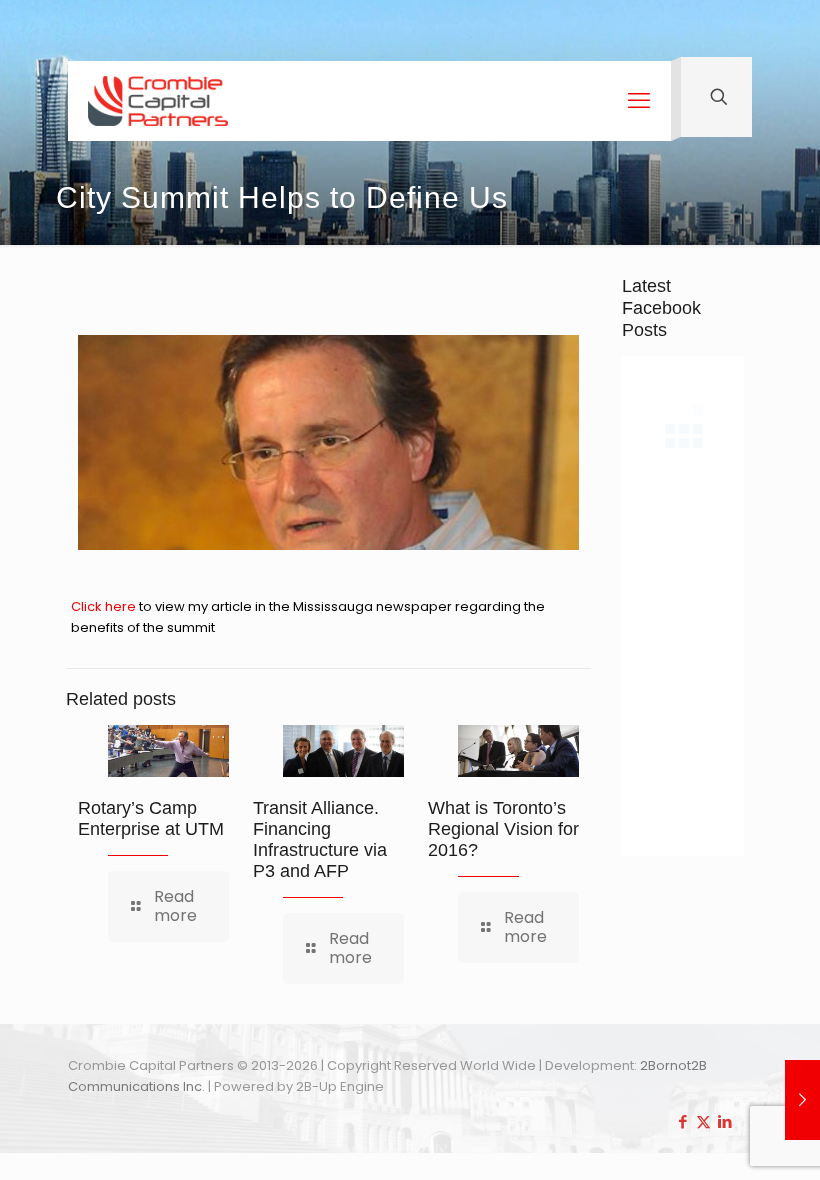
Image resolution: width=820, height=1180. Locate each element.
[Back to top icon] (724, 1139)
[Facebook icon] (682, 1121)
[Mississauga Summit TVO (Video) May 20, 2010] (802, 1100)
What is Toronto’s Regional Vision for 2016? (503, 829)
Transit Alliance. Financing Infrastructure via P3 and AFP (320, 839)
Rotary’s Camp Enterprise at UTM (151, 818)
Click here (105, 606)
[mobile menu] (639, 101)
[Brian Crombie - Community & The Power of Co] (158, 101)
